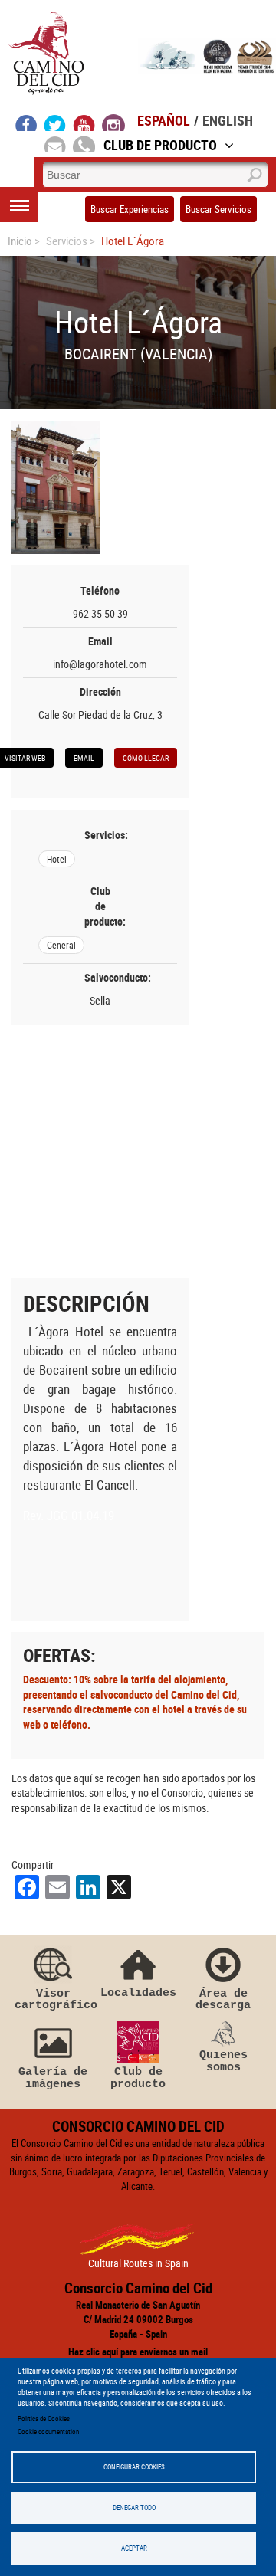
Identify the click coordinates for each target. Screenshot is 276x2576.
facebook (26, 123)
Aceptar (134, 2548)
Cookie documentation (48, 2432)
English (228, 120)
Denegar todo (134, 2507)
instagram (113, 123)
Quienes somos (223, 2061)
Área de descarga (223, 1999)
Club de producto (138, 2078)
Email (84, 758)
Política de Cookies (44, 2419)
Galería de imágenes (53, 2078)
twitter (55, 123)
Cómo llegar (146, 758)
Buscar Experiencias (130, 209)
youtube (84, 123)
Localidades (138, 1993)
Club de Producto (160, 145)
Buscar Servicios (219, 209)
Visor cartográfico (53, 1999)
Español (164, 120)
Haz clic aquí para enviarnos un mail (138, 2352)
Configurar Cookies (134, 2467)
